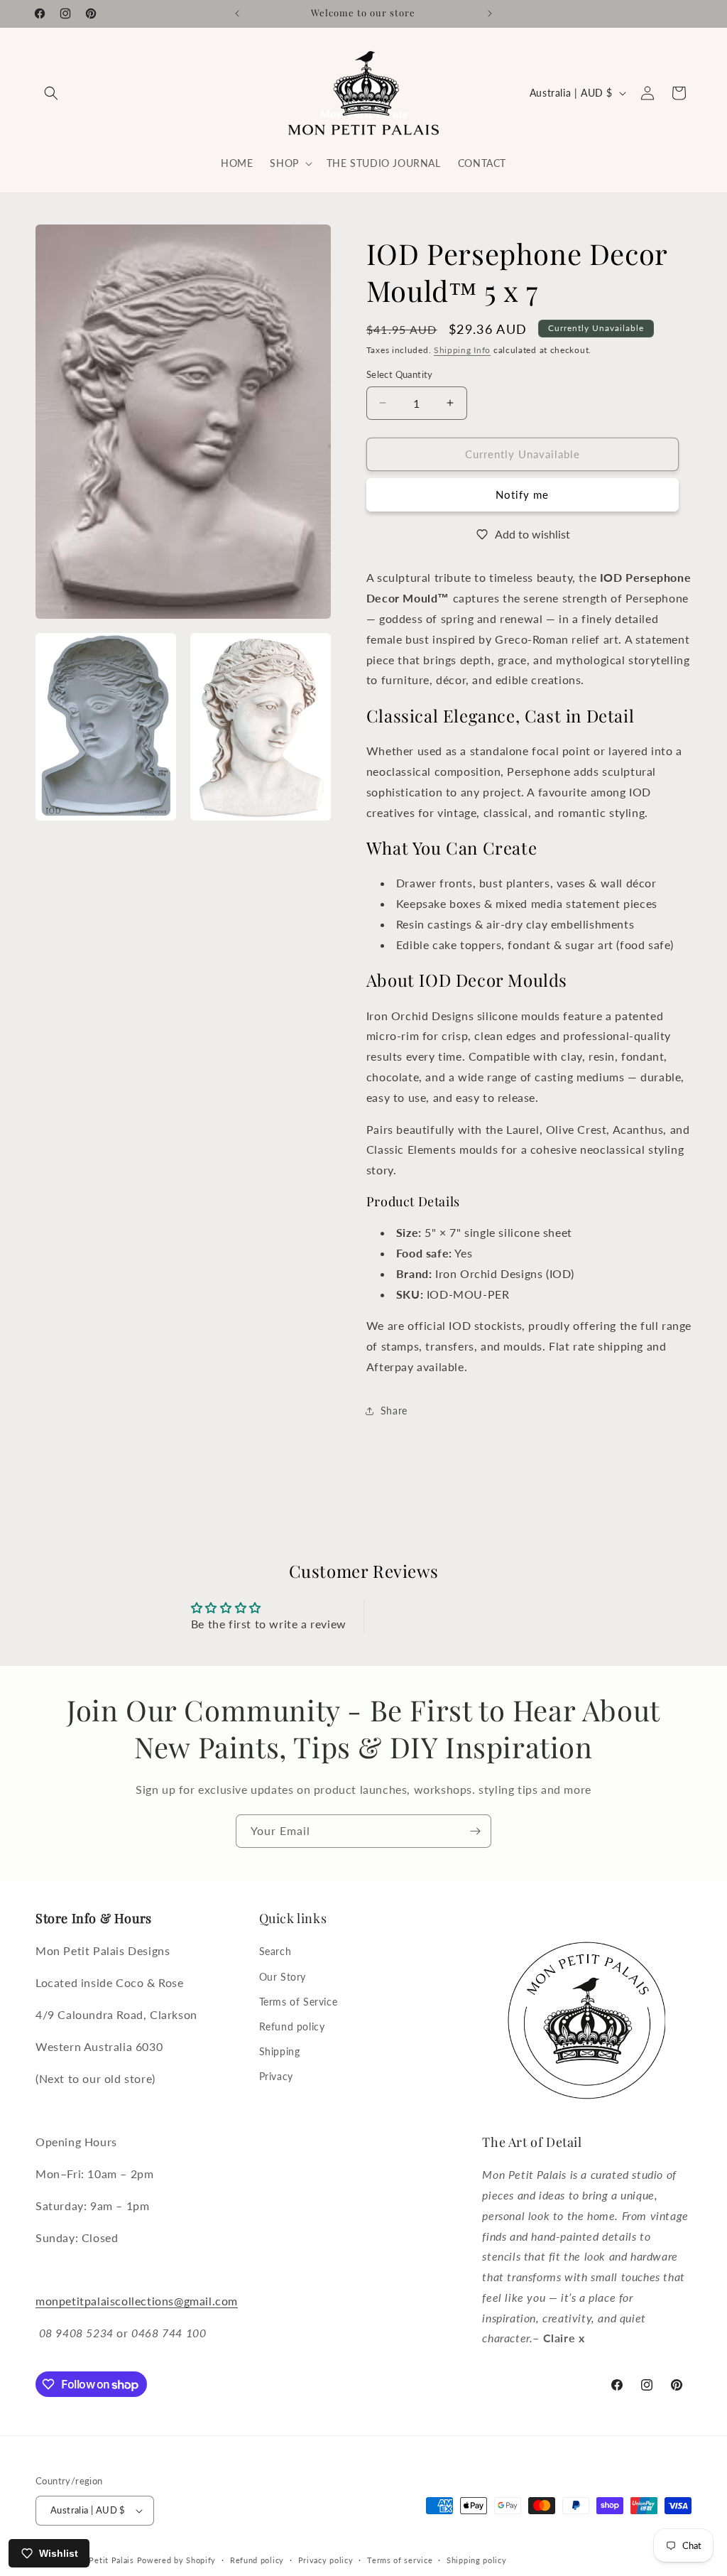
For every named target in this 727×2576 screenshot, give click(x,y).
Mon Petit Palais (102, 2560)
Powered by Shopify (177, 2560)
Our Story (283, 1977)
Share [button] (394, 1411)
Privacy (276, 2076)
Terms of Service (299, 2002)
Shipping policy (477, 2560)
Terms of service (400, 2560)
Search (275, 1951)
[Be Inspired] (475, 1831)
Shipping (280, 2051)
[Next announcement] (490, 13)
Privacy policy (326, 2560)
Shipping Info (462, 350)
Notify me (522, 494)
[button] (51, 93)
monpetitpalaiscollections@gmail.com (137, 2301)
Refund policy (292, 2026)
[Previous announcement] (237, 13)
